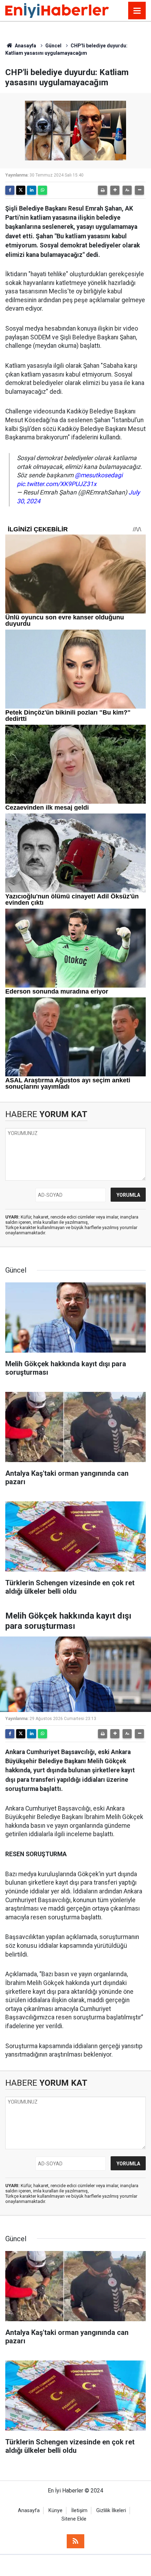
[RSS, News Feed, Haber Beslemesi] (75, 2541)
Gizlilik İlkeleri (111, 2511)
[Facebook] (10, 190)
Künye (55, 2511)
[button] (115, 190)
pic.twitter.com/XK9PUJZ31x (57, 484)
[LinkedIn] (32, 190)
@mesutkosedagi (99, 475)
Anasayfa (25, 46)
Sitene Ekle (74, 2519)
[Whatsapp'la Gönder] (42, 190)
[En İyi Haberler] (57, 10)
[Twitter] (21, 190)
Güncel (53, 46)
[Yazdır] (103, 190)
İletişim (79, 2511)
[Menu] (137, 11)
